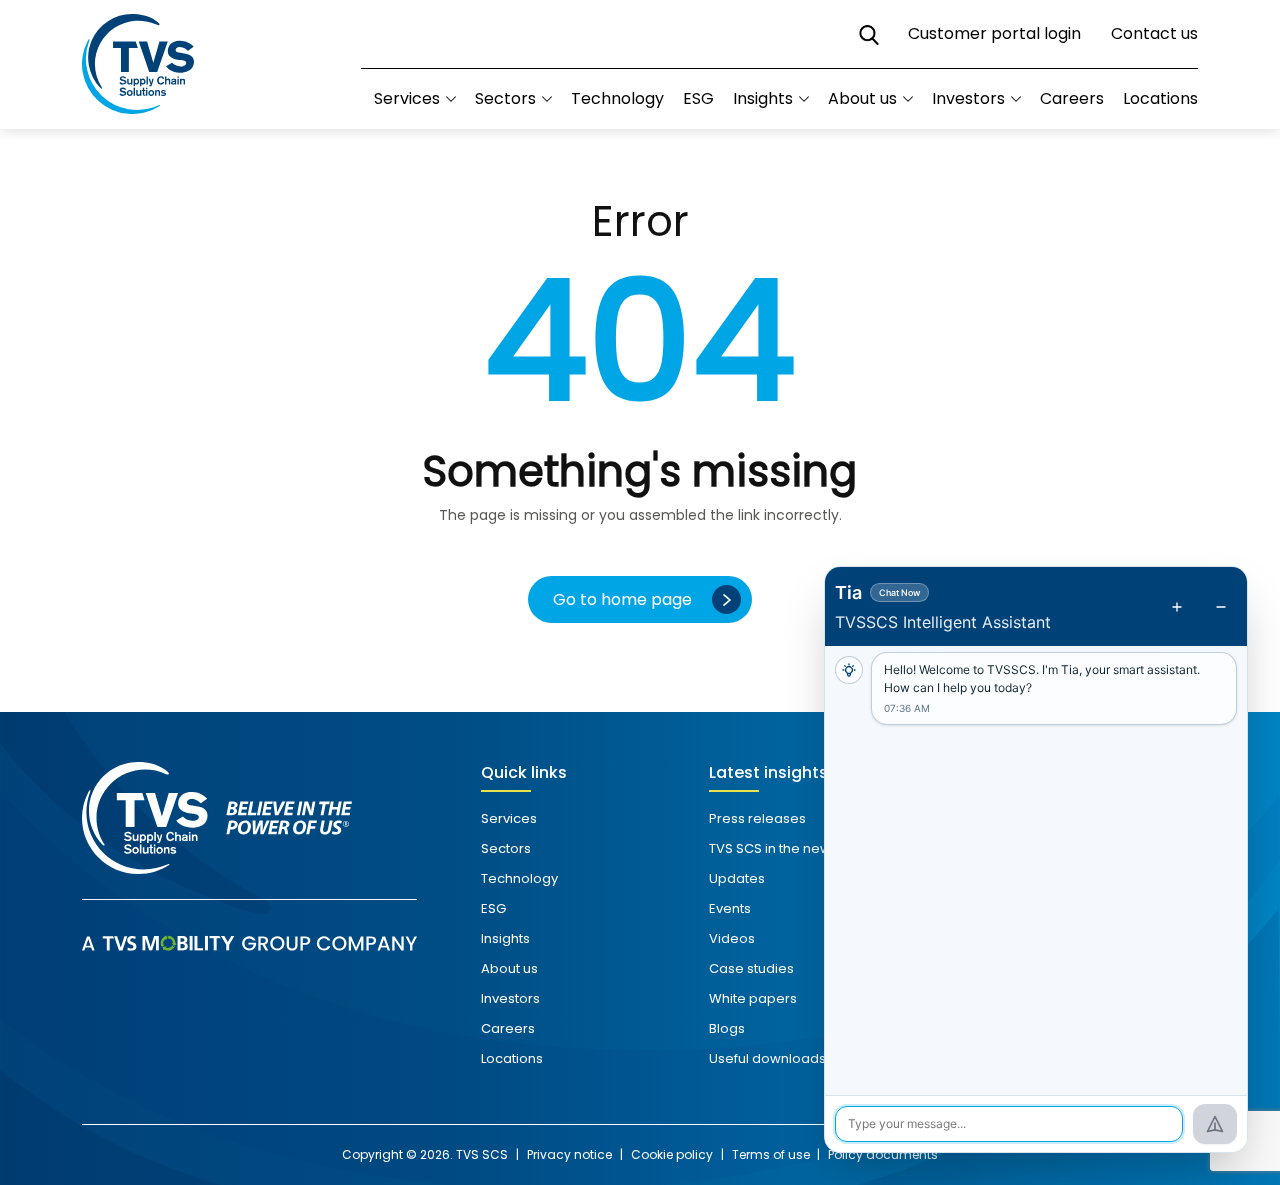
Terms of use (772, 1154)
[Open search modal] (868, 34)
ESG (698, 98)
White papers (753, 998)
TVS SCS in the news (773, 848)
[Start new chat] (1177, 607)
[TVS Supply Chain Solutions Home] (138, 65)
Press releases (757, 818)
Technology (617, 98)
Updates (737, 878)
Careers (1072, 98)
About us (862, 98)
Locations (1160, 98)
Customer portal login (994, 33)
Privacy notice (569, 1154)
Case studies (751, 968)
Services (509, 818)
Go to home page (622, 599)
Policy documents (883, 1154)
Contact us (1154, 33)
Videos (732, 938)
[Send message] (1215, 1124)
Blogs (727, 1028)
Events (730, 908)
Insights (763, 98)
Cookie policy (672, 1154)
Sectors (505, 98)
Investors (968, 98)
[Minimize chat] (1221, 607)
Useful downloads (767, 1058)
